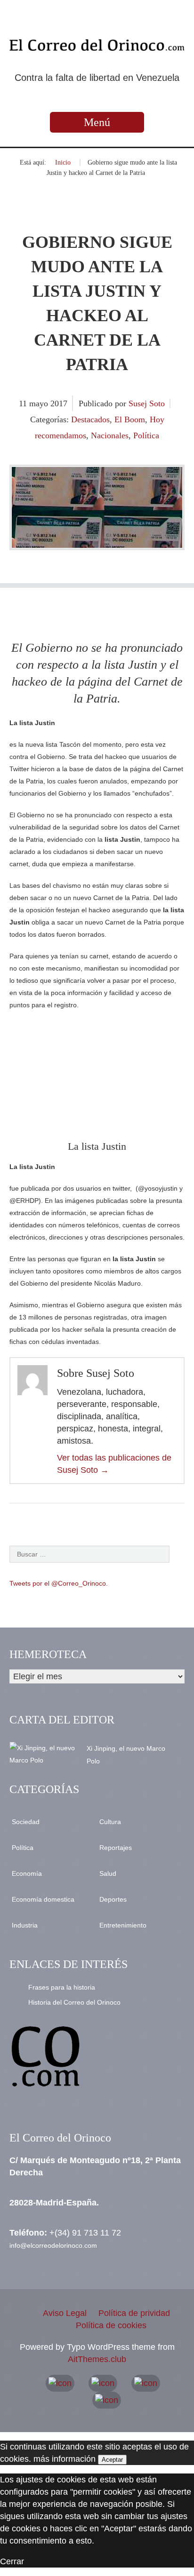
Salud (108, 1873)
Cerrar (12, 2561)
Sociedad (26, 1822)
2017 (59, 403)
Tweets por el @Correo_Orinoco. (59, 1583)
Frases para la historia (62, 1987)
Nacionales (110, 435)
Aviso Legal (65, 2313)
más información (65, 2459)
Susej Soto (147, 403)
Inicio (63, 162)
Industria (25, 1925)
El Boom (130, 419)
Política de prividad (134, 2313)
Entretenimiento (123, 1925)
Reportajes (116, 1848)
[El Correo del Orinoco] (97, 45)
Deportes (113, 1899)
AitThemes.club (97, 2359)
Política (146, 435)
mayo (40, 403)
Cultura (110, 1822)
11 (24, 403)
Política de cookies (111, 2325)
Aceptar (112, 2460)
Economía (27, 1873)
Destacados (90, 419)
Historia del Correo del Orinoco (74, 2002)
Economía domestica (43, 1899)
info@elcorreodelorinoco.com (53, 2245)
